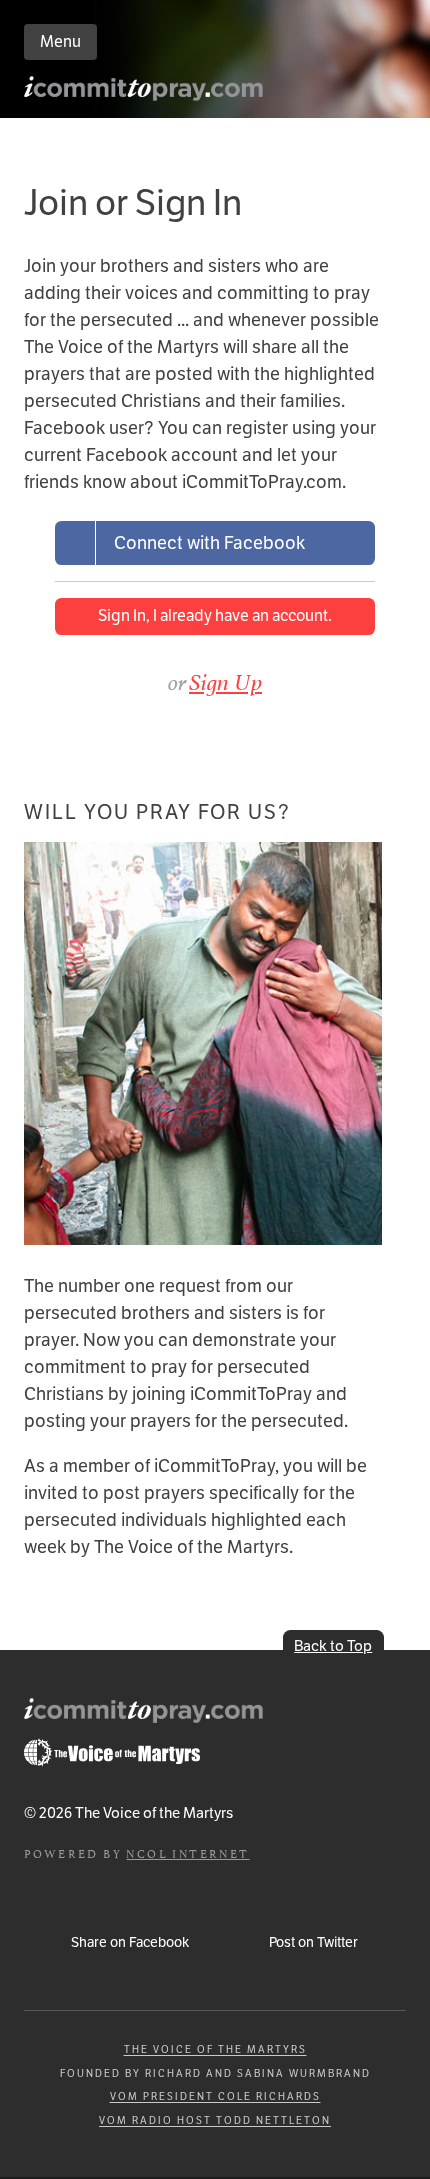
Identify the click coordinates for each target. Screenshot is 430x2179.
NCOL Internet (187, 1852)
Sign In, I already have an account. (215, 615)
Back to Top (333, 1645)
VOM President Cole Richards (215, 2096)
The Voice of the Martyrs (215, 2049)
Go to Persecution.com (112, 1753)
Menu (60, 41)
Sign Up (225, 682)
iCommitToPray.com (145, 93)
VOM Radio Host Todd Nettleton (215, 2120)
